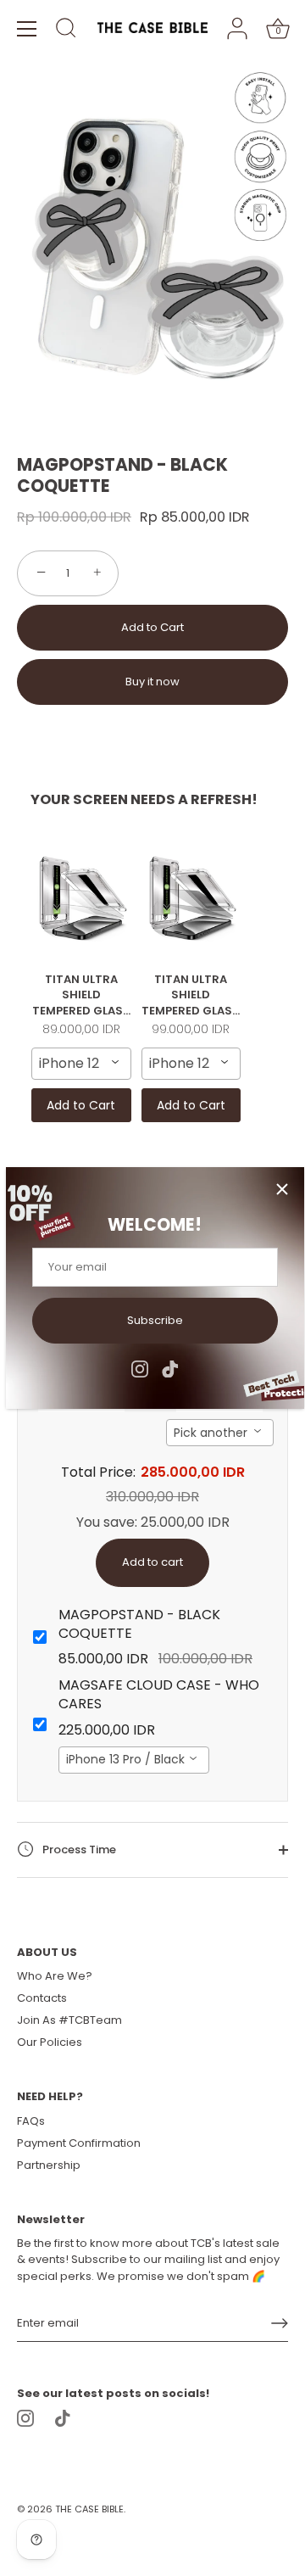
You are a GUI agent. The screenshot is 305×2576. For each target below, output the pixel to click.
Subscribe (155, 1320)
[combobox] (81, 1064)
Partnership (49, 2165)
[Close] (282, 1189)
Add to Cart (152, 627)
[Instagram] (140, 1368)
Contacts (42, 1998)
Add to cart (152, 1562)
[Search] (66, 31)
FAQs (31, 2121)
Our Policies (50, 2042)
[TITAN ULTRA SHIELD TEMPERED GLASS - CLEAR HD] (81, 897)
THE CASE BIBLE (89, 2509)
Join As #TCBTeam (69, 2020)
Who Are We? (55, 1976)
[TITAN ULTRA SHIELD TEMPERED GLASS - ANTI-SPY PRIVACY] (191, 897)
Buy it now (152, 682)
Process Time (78, 1850)
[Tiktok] (170, 1368)
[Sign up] (280, 2323)
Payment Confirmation (79, 2143)
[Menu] (27, 29)
